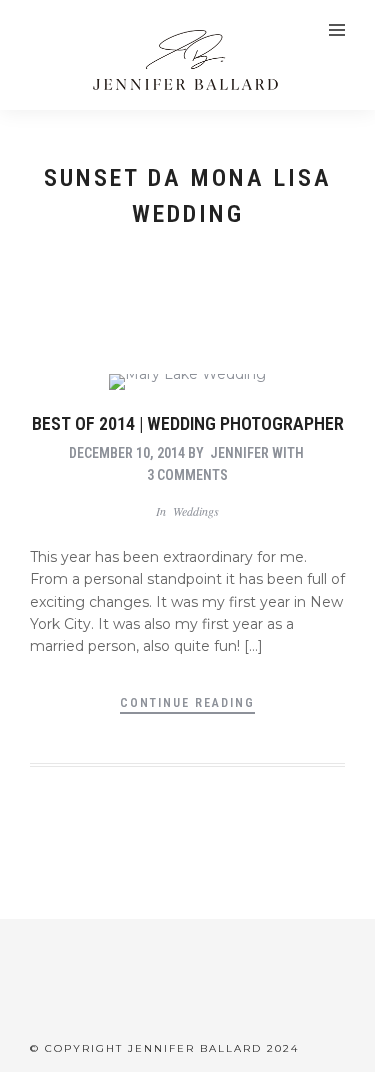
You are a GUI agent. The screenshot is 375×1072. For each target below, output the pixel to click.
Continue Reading (187, 703)
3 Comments (187, 475)
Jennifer (239, 453)
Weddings (196, 511)
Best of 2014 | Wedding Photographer (188, 423)
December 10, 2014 (127, 453)
